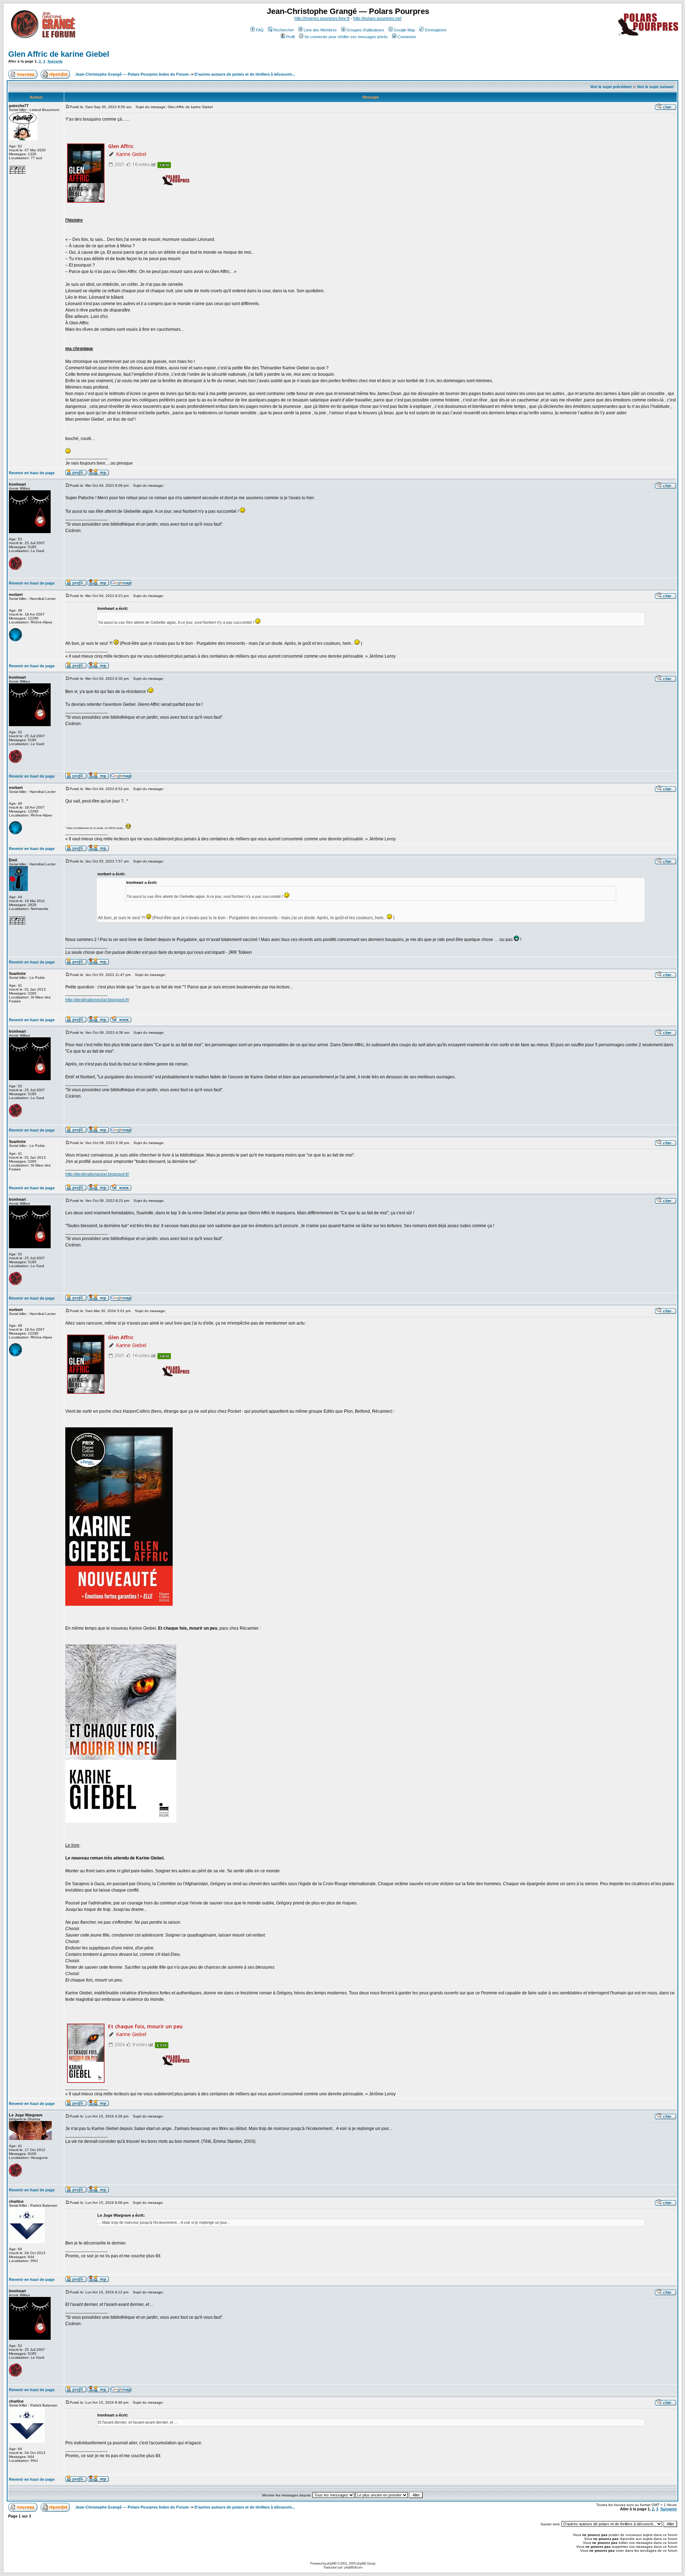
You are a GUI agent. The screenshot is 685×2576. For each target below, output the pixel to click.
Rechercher (284, 30)
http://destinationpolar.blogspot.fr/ (97, 1000)
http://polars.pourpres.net (377, 19)
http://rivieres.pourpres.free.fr (322, 19)
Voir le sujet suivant (655, 87)
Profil (290, 37)
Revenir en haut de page (32, 473)
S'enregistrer (436, 30)
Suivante (55, 61)
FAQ (260, 30)
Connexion (407, 37)
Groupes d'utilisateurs (365, 30)
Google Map (404, 30)
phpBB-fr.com (353, 2567)
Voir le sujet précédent (611, 87)
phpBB (332, 2563)
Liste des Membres (320, 30)
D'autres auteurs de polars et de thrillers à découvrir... (245, 74)
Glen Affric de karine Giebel (59, 54)
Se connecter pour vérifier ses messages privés (346, 37)
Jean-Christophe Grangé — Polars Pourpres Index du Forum (132, 74)
